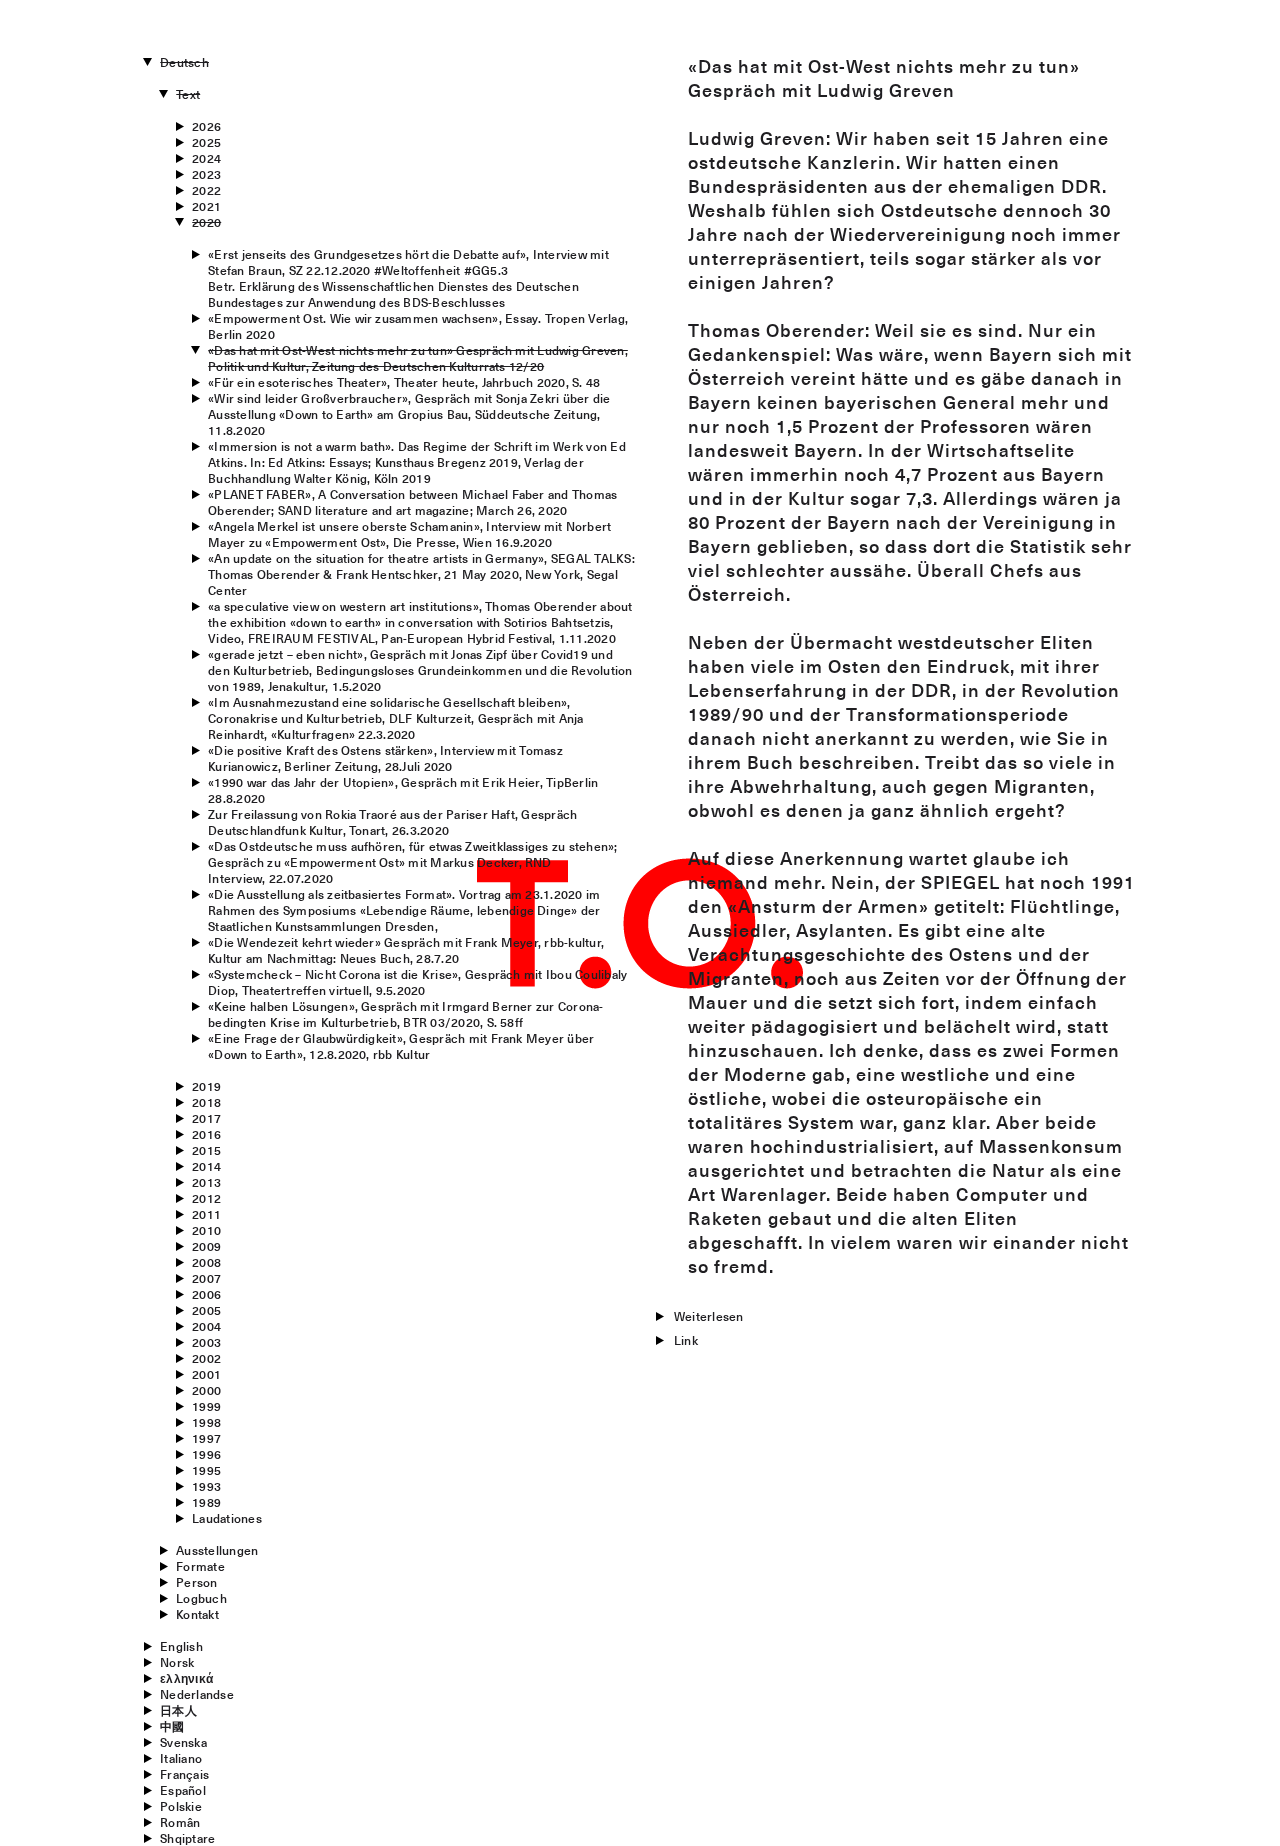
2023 (206, 174)
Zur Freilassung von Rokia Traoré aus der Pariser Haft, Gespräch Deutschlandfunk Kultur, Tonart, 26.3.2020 (392, 822)
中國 (172, 1726)
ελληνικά (186, 1678)
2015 (206, 1150)
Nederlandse (197, 1694)
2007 (206, 1278)
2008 (206, 1262)
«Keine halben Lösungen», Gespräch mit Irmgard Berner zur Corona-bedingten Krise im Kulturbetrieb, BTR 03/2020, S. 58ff (405, 1014)
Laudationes (227, 1518)
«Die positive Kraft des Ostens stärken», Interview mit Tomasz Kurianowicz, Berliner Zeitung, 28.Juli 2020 (385, 758)
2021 (206, 206)
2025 (206, 142)
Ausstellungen (217, 1550)
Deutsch (184, 62)
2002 (206, 1358)
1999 (206, 1406)
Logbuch (201, 1598)
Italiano (181, 1758)
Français (184, 1774)
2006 (206, 1294)
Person (196, 1582)
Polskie (181, 1806)
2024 (206, 158)
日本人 (178, 1710)
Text (188, 94)
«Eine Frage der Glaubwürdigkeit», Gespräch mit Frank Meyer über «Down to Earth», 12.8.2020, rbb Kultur (401, 1046)
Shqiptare (187, 1838)
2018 (206, 1102)
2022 (206, 190)
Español (183, 1790)
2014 (206, 1166)
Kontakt (197, 1614)
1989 (206, 1502)
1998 (206, 1422)
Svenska (183, 1742)
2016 (206, 1134)
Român (180, 1822)
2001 (206, 1374)
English (181, 1646)
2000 (206, 1390)
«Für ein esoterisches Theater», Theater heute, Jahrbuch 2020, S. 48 (404, 382)
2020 (206, 222)
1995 (206, 1470)
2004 (206, 1326)
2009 (206, 1246)
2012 (206, 1198)
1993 (206, 1486)
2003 (206, 1342)
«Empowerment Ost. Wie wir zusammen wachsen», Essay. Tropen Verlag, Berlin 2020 (418, 326)
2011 (206, 1214)
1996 (206, 1454)
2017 (206, 1118)
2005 (206, 1310)
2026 (206, 126)
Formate (200, 1566)
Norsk (177, 1662)
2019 (206, 1086)
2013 (206, 1182)
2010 (206, 1230)
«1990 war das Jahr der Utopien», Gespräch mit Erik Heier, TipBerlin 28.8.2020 (403, 790)
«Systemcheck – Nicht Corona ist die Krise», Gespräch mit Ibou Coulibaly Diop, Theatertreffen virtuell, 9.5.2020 (417, 982)
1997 (206, 1438)
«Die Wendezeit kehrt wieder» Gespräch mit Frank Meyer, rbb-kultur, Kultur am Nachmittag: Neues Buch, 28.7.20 (406, 950)
